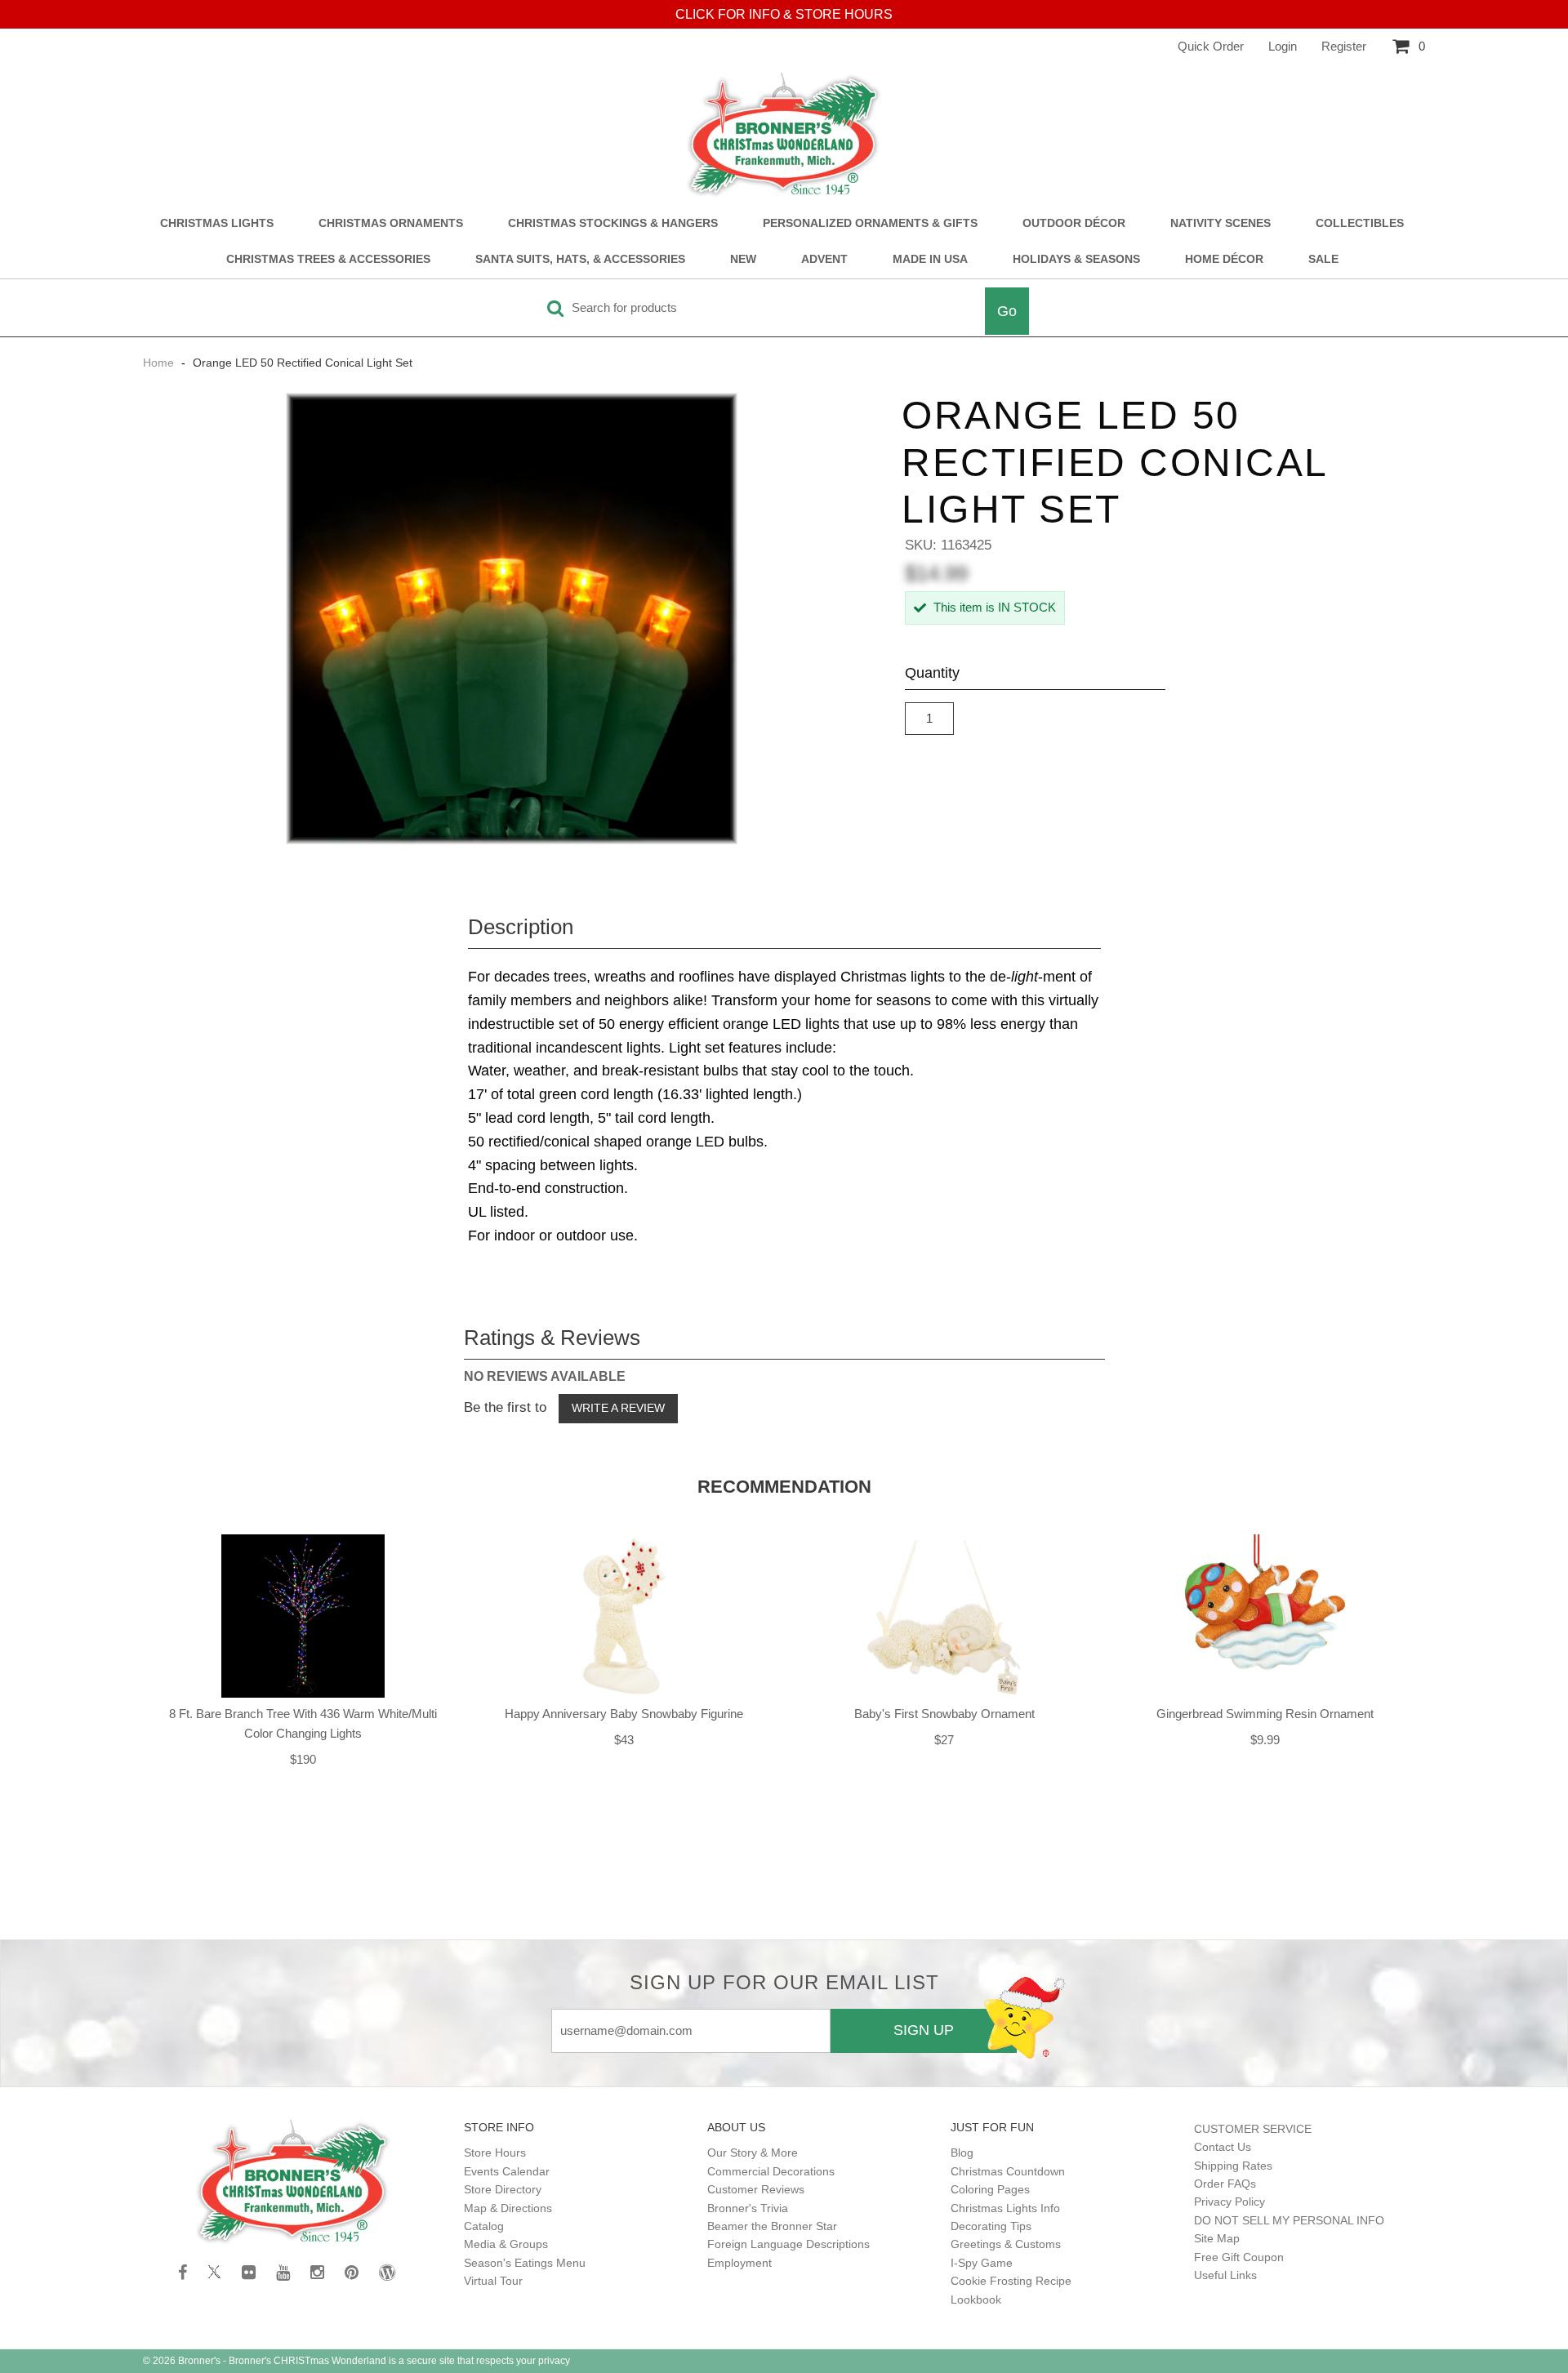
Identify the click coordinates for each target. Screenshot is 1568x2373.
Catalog (484, 2226)
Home (160, 363)
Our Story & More (753, 2153)
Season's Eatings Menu (525, 2263)
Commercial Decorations (771, 2171)
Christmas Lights (217, 223)
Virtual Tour (493, 2281)
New (743, 259)
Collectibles (1360, 223)
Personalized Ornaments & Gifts (870, 223)
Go (1007, 311)
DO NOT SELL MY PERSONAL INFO (1289, 2220)
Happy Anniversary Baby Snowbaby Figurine (624, 1714)
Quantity (932, 673)
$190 (303, 1759)
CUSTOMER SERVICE (1253, 2129)
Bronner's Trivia (748, 2208)
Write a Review (618, 1408)
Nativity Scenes (1221, 223)
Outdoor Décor (1074, 223)
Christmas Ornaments (391, 223)
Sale (1323, 259)
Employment (739, 2263)
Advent (824, 259)
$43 (624, 1740)
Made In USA (930, 259)
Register (1344, 46)
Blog (962, 2153)
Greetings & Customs (1006, 2244)
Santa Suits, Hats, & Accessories (580, 259)
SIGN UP (924, 2030)
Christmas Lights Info (1005, 2208)
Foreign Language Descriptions (788, 2244)
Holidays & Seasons (1076, 259)
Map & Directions (508, 2208)
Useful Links (1225, 2275)
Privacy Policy (1229, 2202)
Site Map (1217, 2238)
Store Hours (495, 2153)
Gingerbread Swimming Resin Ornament (1265, 1714)
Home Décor (1224, 259)
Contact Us (1223, 2147)
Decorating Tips (991, 2226)
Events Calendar (507, 2171)
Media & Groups (506, 2244)
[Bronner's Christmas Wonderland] (784, 136)
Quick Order (1211, 46)
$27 (944, 1740)
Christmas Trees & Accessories (328, 259)
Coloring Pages (990, 2189)
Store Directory (503, 2189)
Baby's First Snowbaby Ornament (944, 1714)
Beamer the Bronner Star (772, 2226)
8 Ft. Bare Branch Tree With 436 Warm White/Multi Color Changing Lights (303, 1723)
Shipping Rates (1233, 2166)
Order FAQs (1225, 2184)
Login (1283, 46)
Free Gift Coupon (1239, 2257)
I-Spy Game (982, 2263)
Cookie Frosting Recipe (1011, 2281)
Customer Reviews (756, 2189)
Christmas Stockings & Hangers (613, 223)
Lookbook (976, 2300)
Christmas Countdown (1008, 2171)
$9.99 (1265, 1740)
